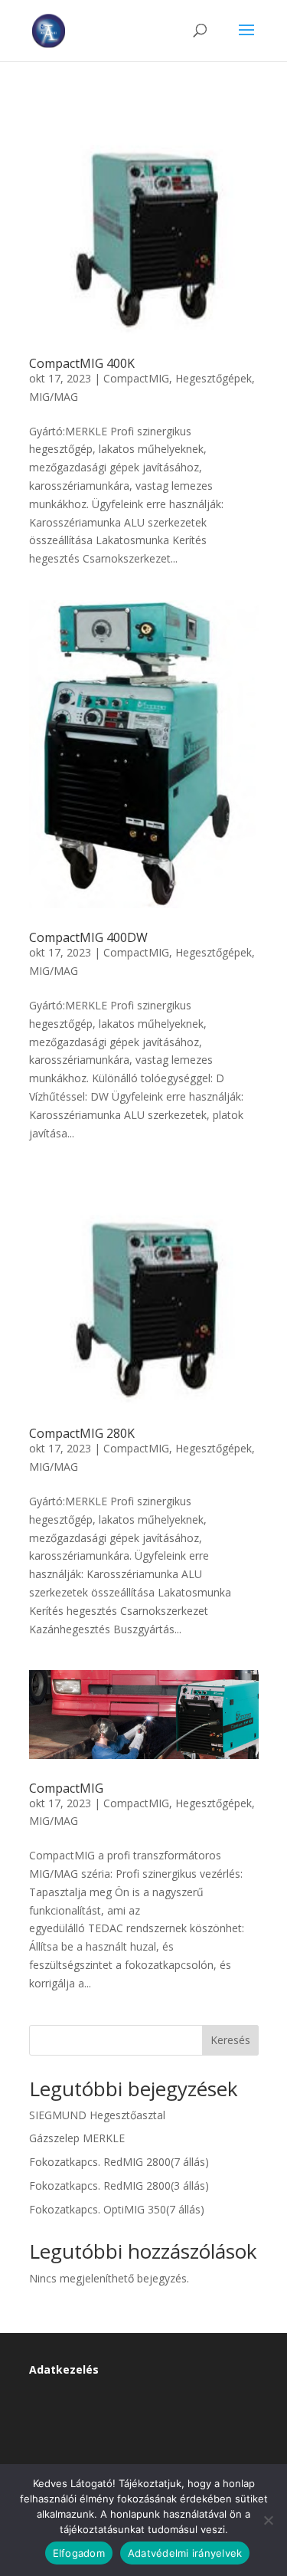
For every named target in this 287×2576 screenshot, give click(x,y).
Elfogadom (79, 2553)
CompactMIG (136, 378)
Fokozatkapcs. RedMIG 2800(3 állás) (119, 2185)
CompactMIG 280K (82, 1433)
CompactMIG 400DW (88, 937)
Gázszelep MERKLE (77, 2138)
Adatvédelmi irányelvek (185, 2553)
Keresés (230, 2040)
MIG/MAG (54, 397)
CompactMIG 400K (82, 363)
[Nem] (268, 2520)
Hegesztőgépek (214, 378)
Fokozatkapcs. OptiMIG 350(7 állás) (117, 2209)
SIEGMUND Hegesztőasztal (97, 2115)
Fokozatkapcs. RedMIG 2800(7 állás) (119, 2162)
